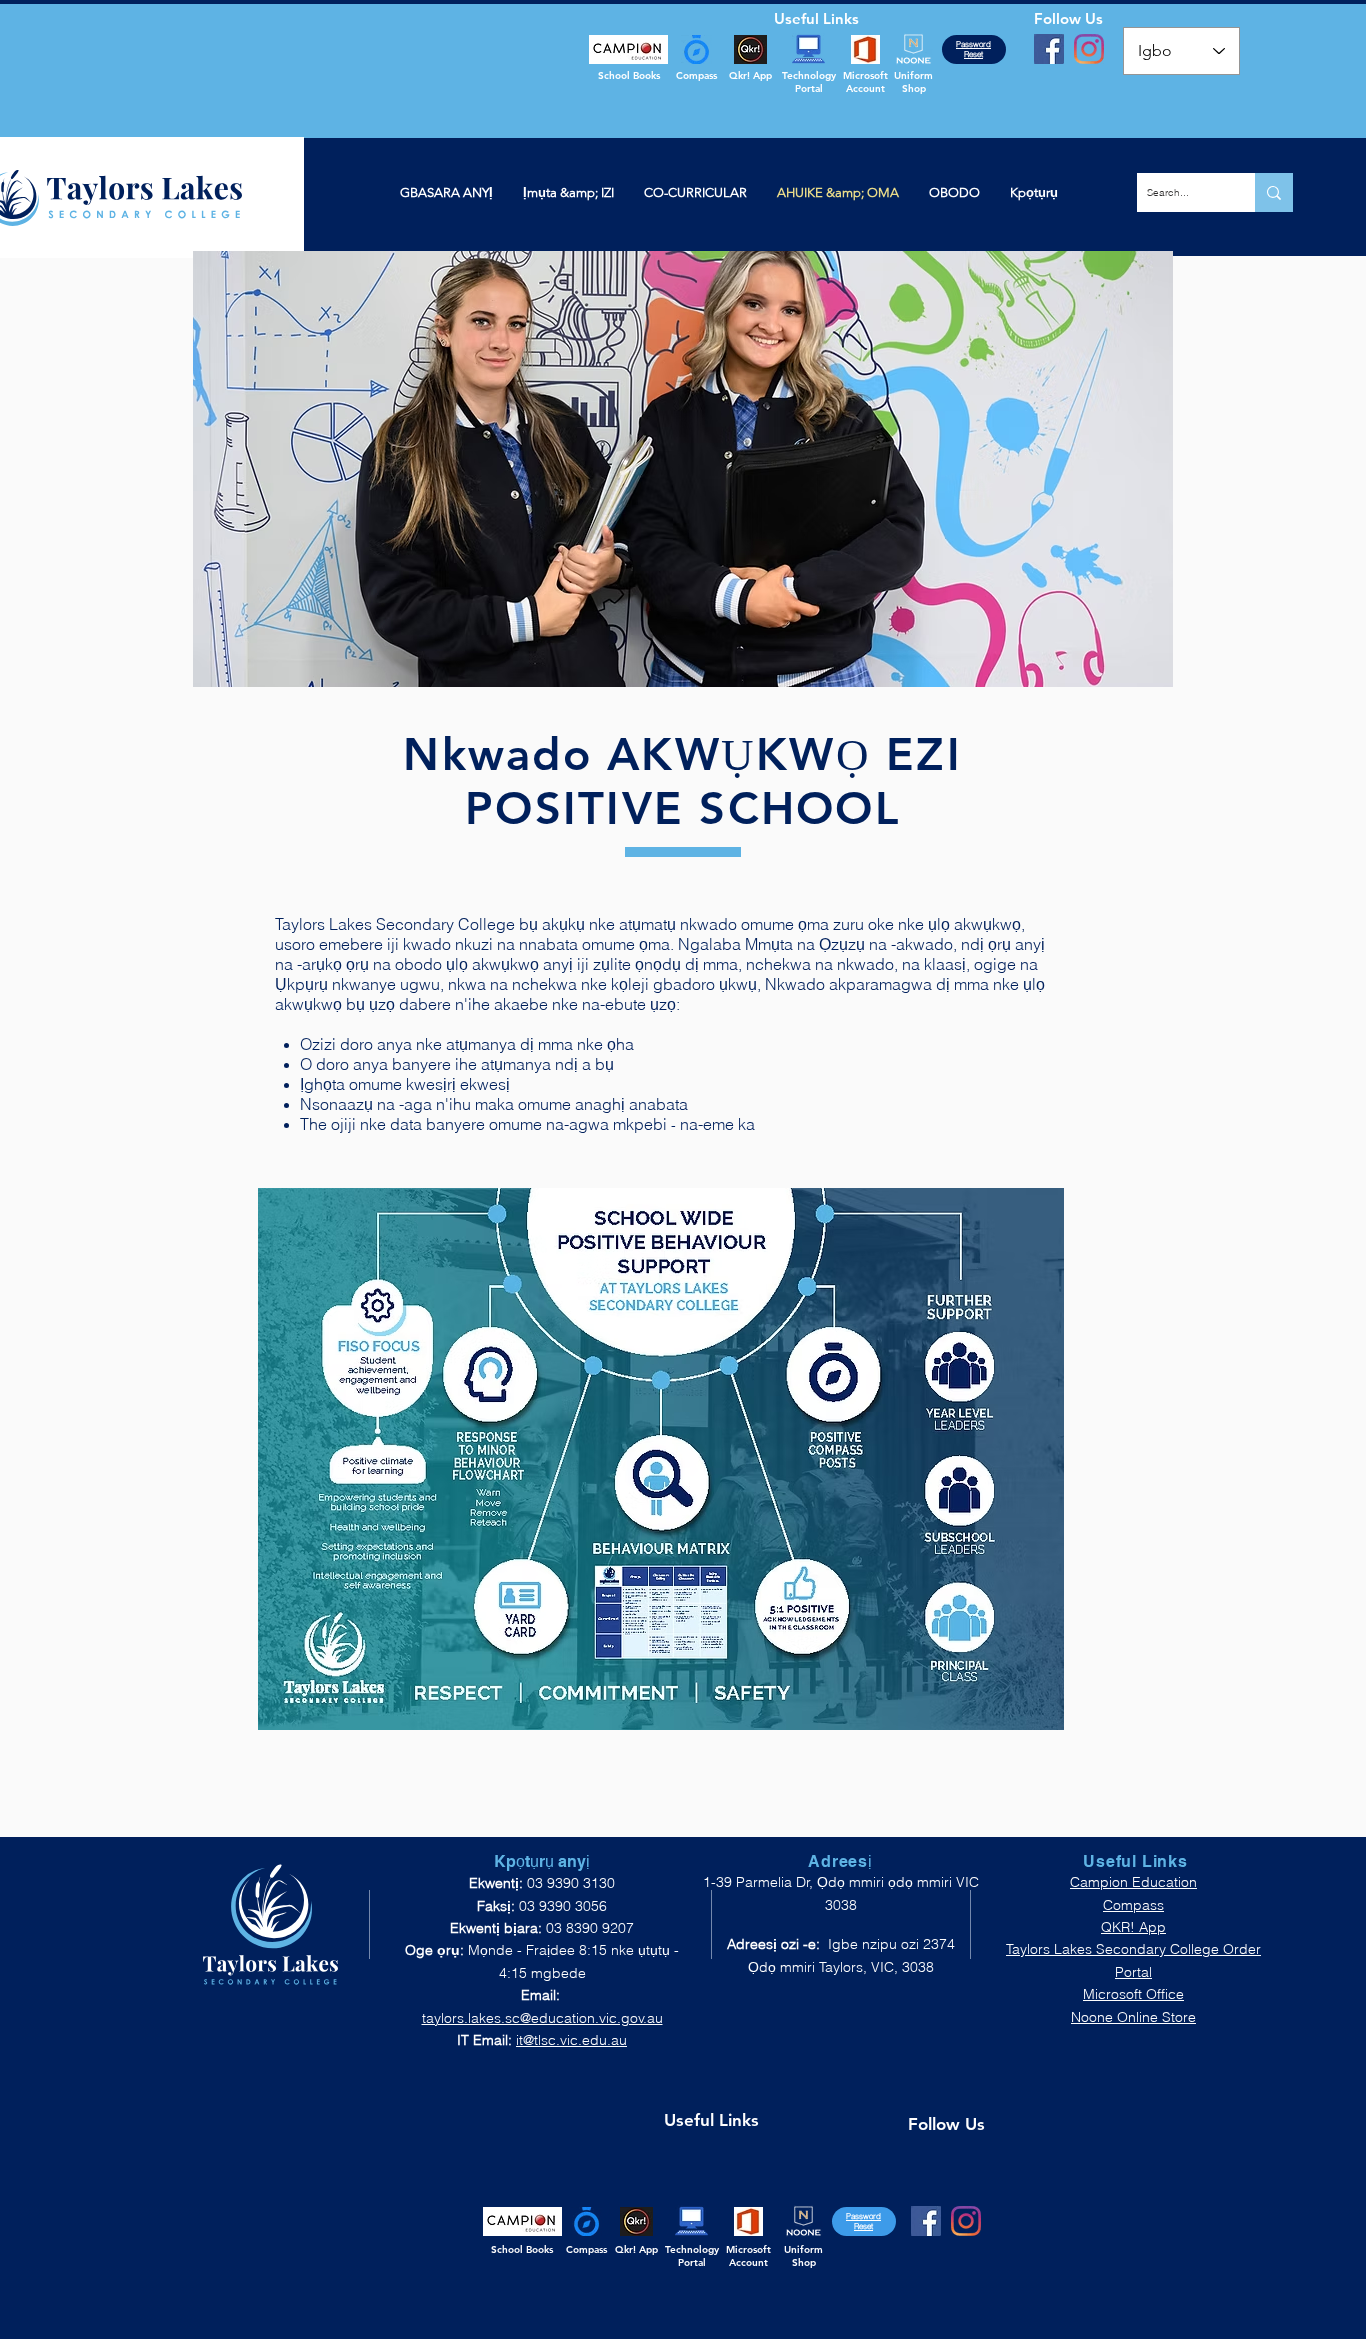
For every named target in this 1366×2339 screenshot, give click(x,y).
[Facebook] (1049, 49)
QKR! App (1133, 1927)
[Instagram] (1089, 49)
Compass (1133, 1905)
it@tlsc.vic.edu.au (571, 2040)
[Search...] (1274, 192)
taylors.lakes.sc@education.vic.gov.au (542, 2018)
